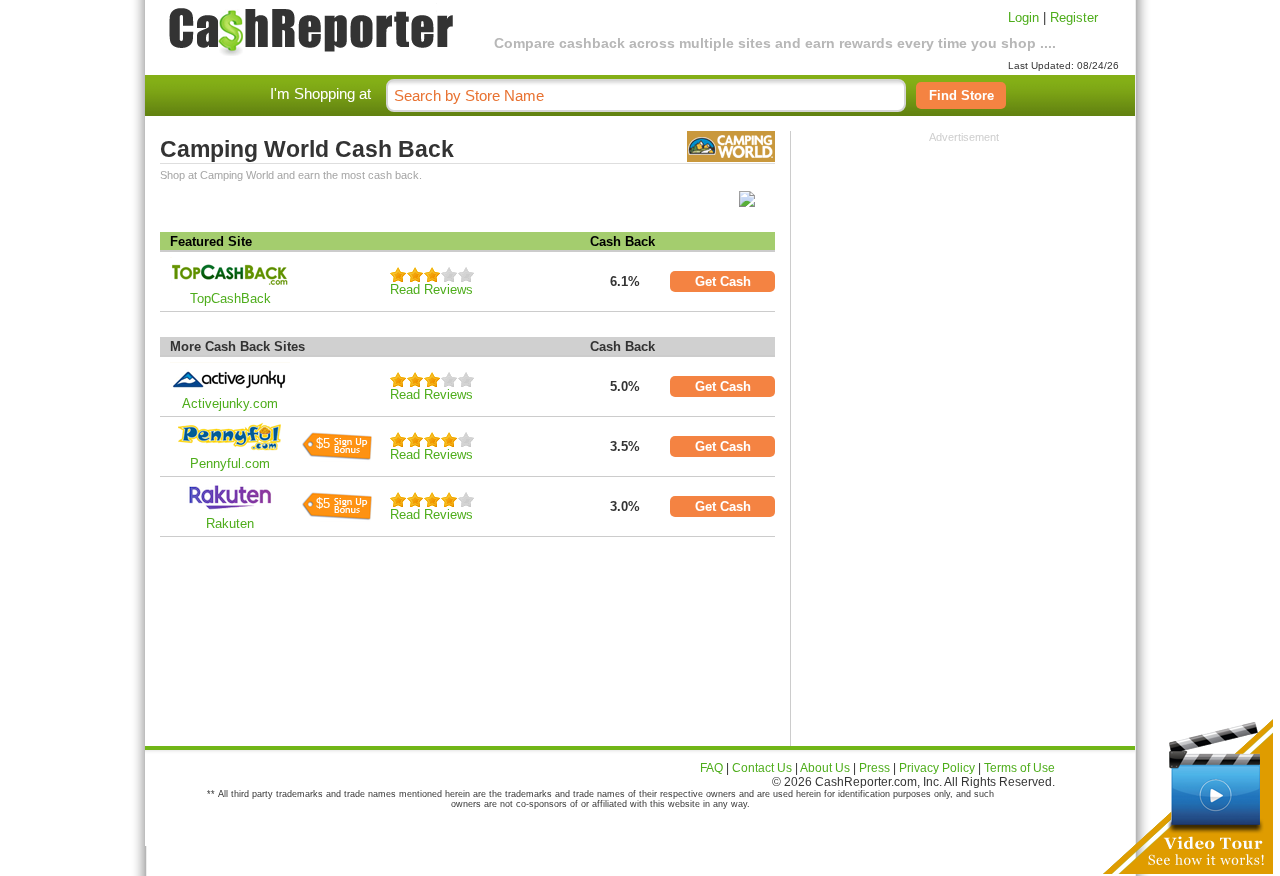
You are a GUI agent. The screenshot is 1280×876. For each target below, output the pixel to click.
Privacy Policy (937, 768)
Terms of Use (1019, 768)
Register (1074, 17)
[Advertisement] (964, 268)
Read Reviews (431, 289)
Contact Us (762, 768)
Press (874, 768)
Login (1023, 17)
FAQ (711, 768)
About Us (825, 768)
